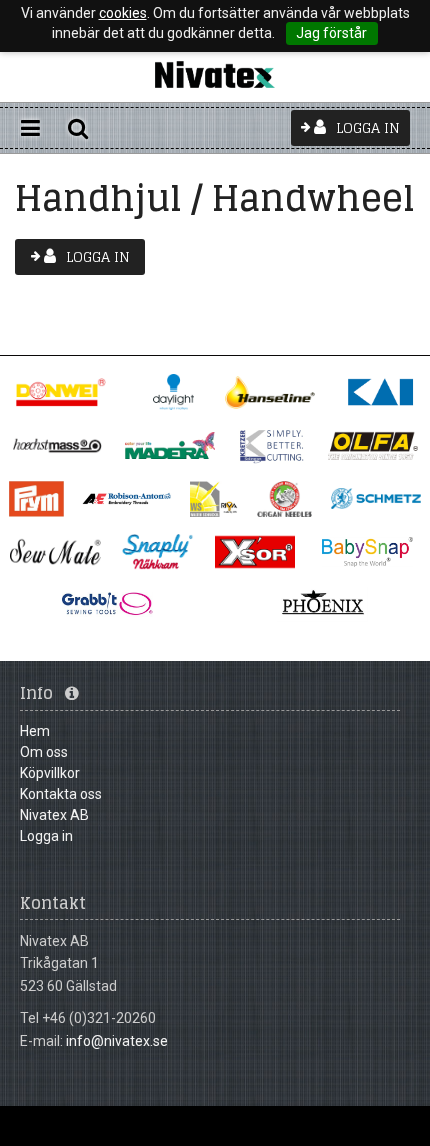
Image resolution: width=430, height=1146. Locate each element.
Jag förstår (331, 33)
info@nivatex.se (117, 1041)
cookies (123, 13)
